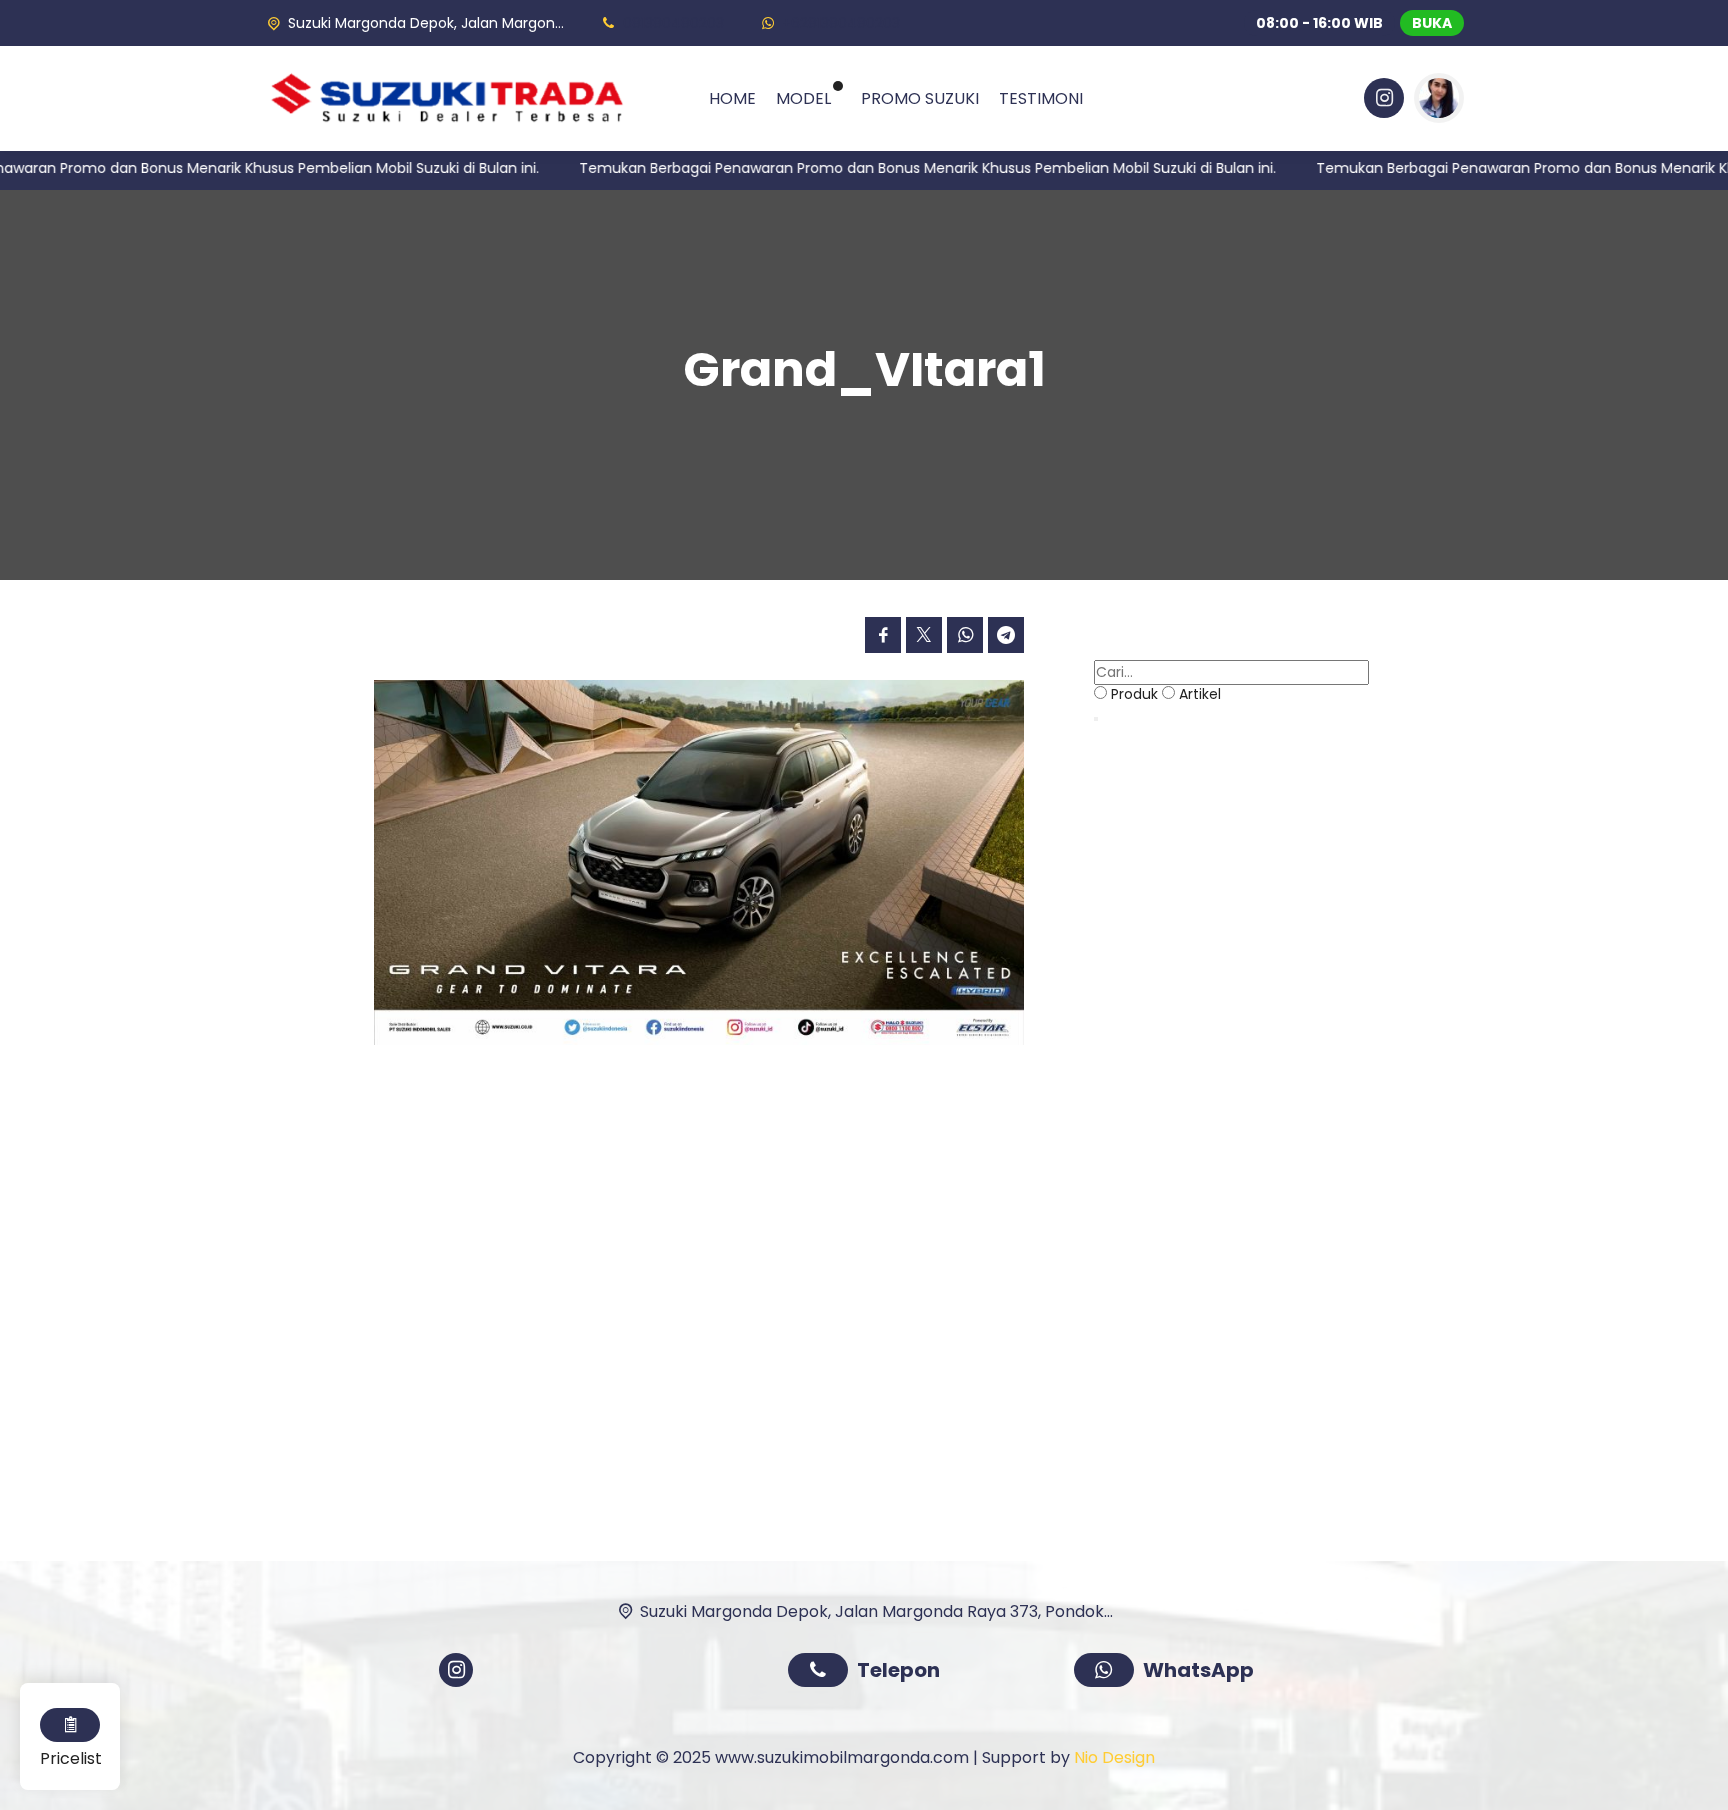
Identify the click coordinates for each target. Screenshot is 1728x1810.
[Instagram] (1381, 101)
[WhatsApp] (1108, 1672)
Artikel (1200, 694)
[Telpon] (822, 1672)
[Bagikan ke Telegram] (1006, 635)
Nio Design (1114, 1757)
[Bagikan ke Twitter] (924, 635)
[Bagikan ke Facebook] (883, 635)
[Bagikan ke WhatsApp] (965, 635)
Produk (1134, 694)
